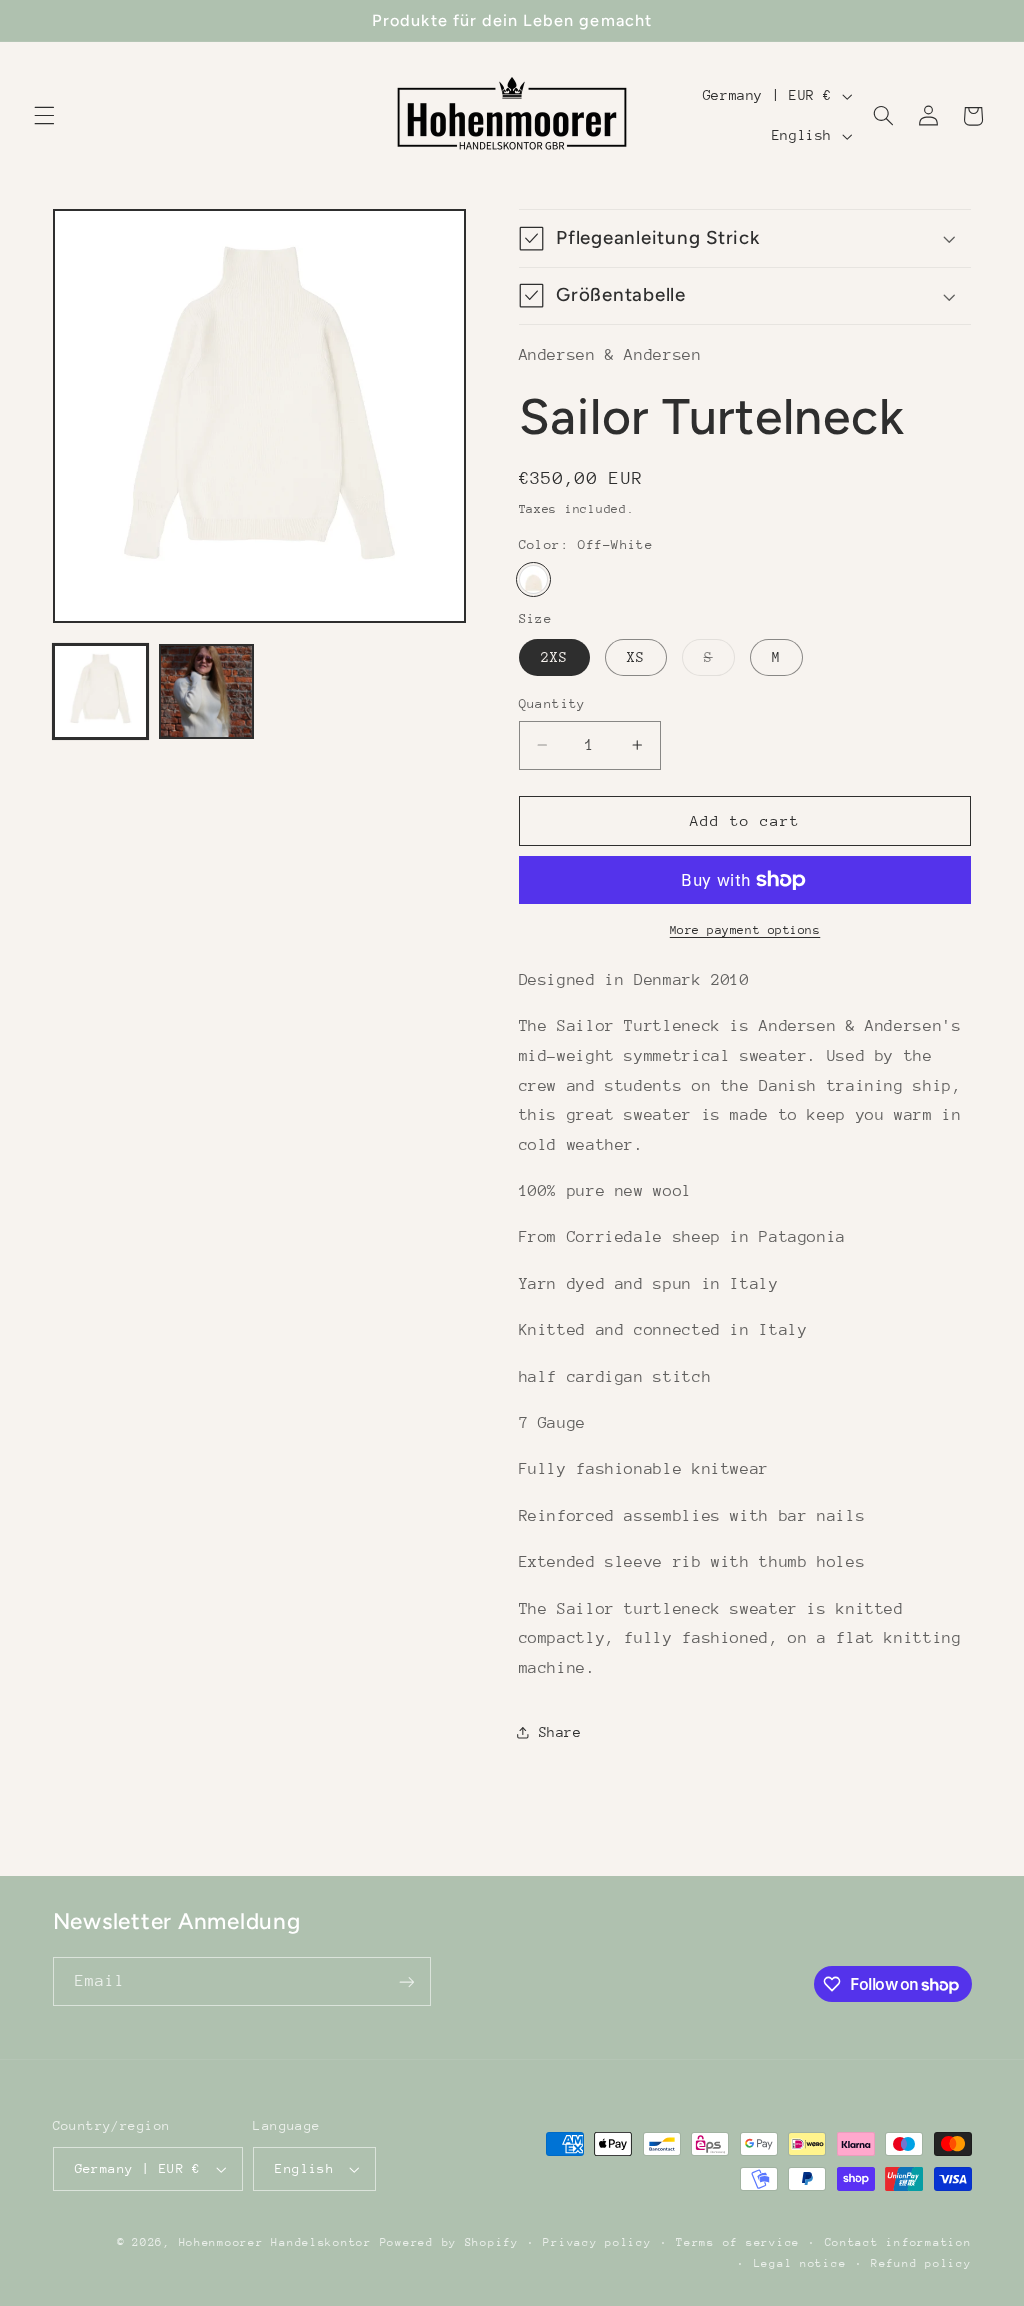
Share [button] (560, 1732)
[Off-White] (533, 579)
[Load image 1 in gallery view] (101, 692)
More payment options (745, 930)
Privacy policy (597, 2242)
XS (636, 657)
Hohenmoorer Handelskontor (275, 2242)
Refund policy (921, 2263)
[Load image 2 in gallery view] (207, 692)
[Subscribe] (406, 1981)
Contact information (898, 2242)
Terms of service (738, 2242)
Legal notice (800, 2263)
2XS (554, 657)
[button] (44, 116)
